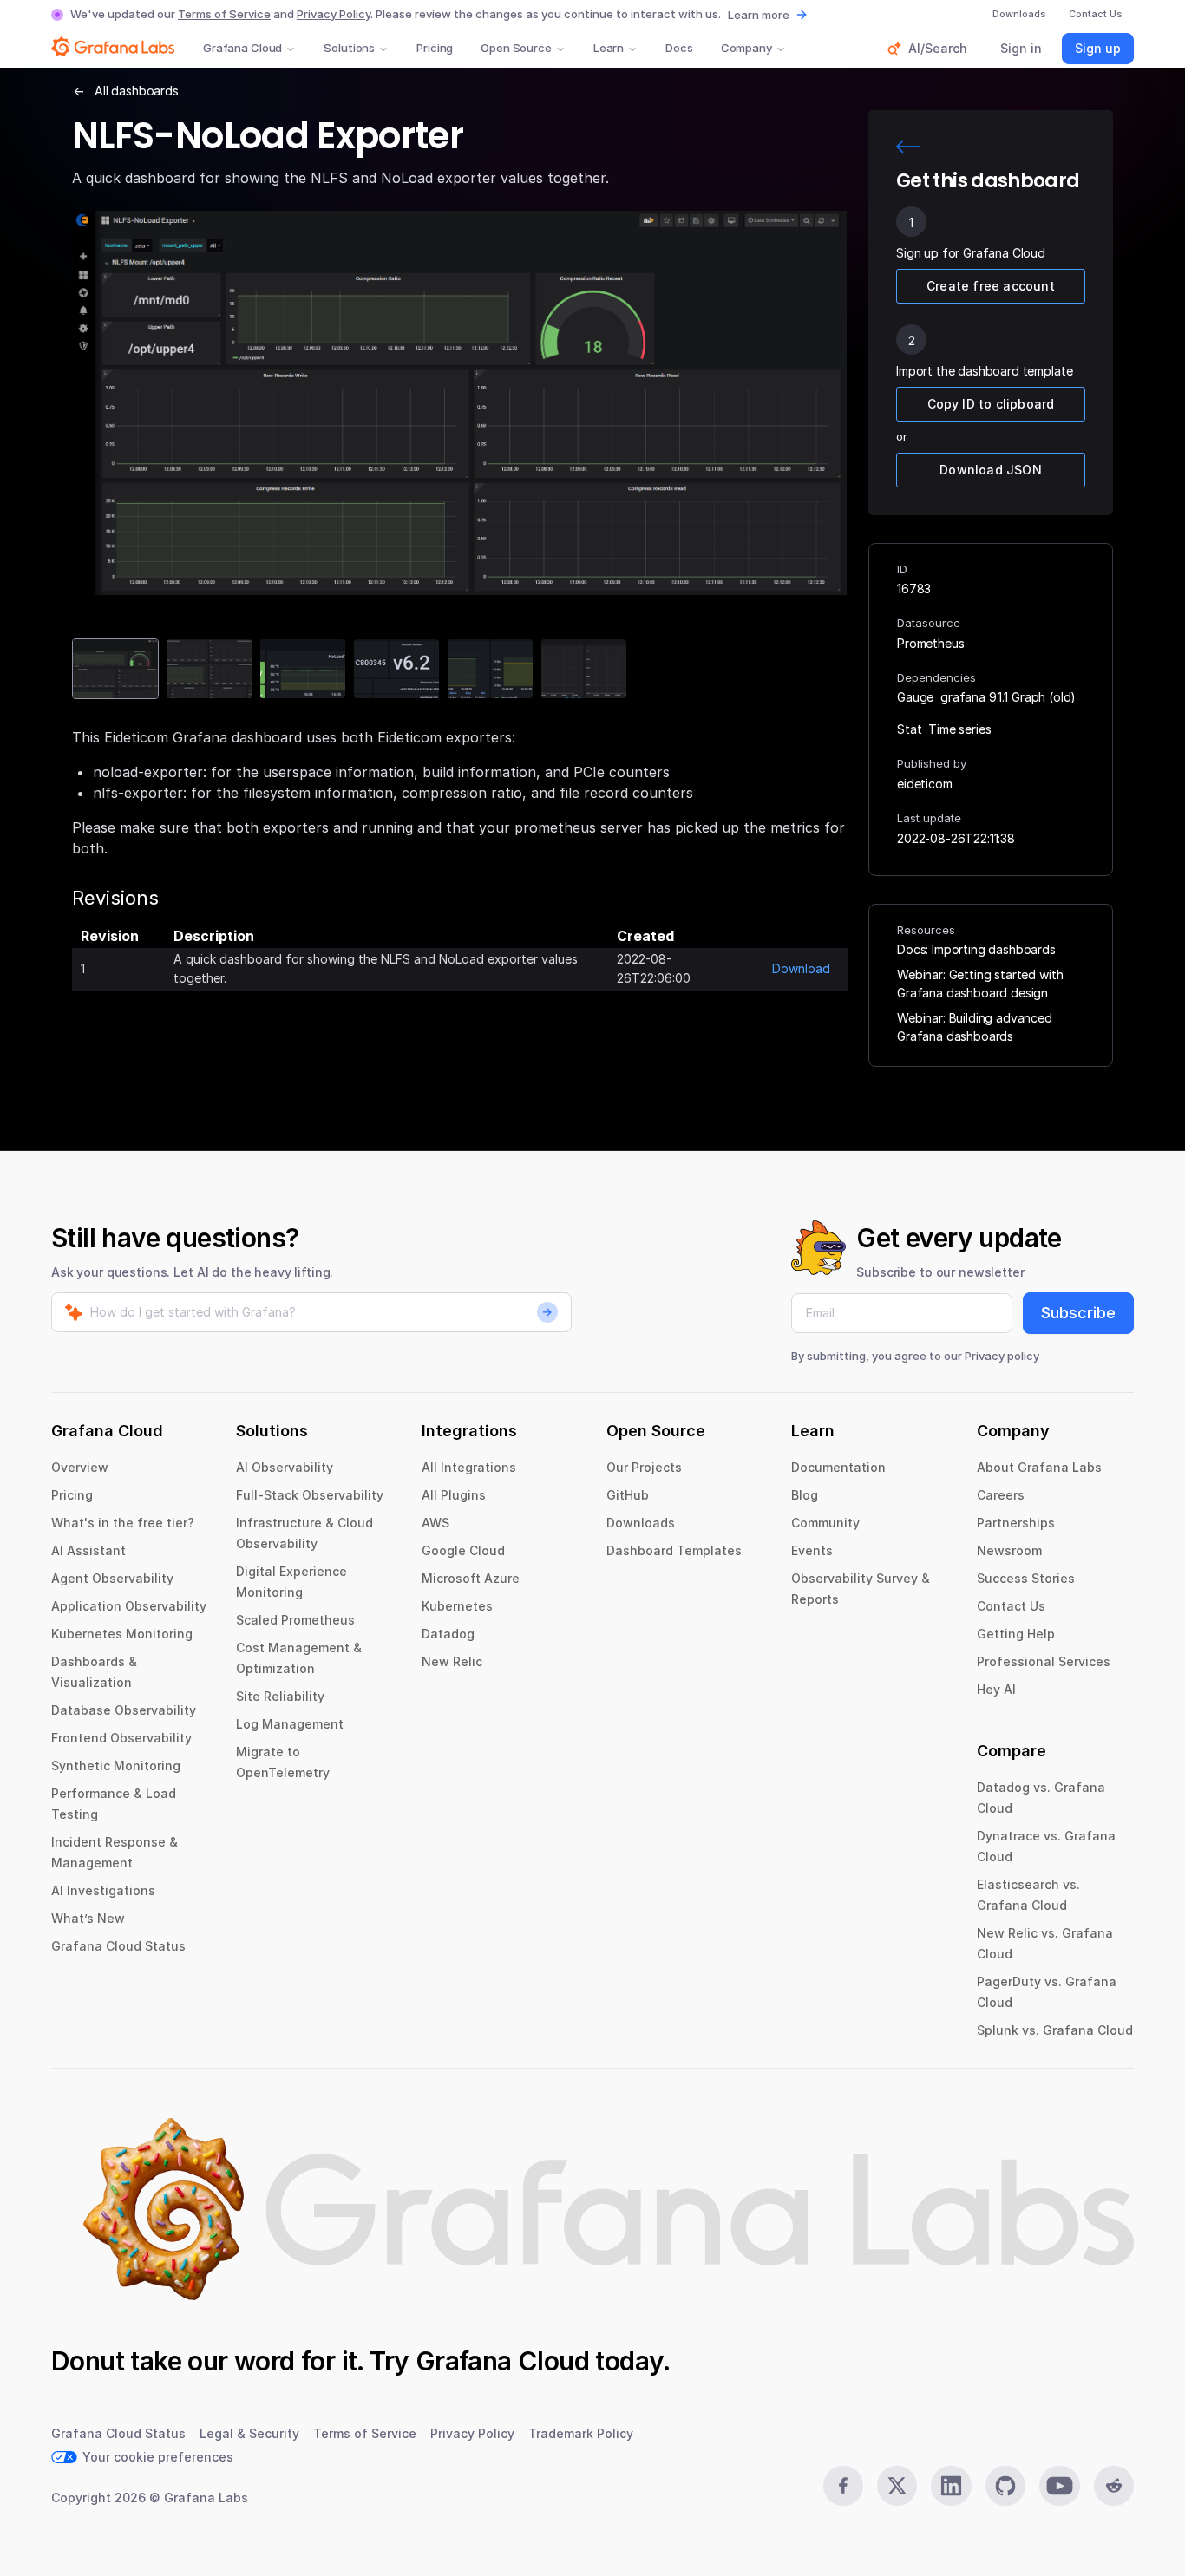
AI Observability (285, 1467)
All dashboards (137, 91)
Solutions (349, 48)
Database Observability (124, 1710)
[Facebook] (843, 2486)
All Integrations (469, 1467)
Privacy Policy (334, 14)
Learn (609, 48)
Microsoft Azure (471, 1578)
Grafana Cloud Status (118, 1946)
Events (812, 1550)
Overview (80, 1467)
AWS (435, 1523)
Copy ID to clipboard (991, 404)
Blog (805, 1495)
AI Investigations (103, 1890)
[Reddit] (1114, 2486)
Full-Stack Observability (310, 1495)
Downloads (641, 1523)
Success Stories (1026, 1578)
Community (825, 1523)
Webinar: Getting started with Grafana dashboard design (980, 984)
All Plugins (454, 1495)
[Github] (1005, 2486)
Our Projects (644, 1467)
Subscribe (1078, 1313)
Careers (1001, 1495)
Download (801, 968)
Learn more (759, 15)
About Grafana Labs (1039, 1467)
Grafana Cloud (242, 48)
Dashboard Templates (674, 1550)
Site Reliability (280, 1696)
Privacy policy (1002, 1356)
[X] (897, 2486)
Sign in (1021, 48)
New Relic (452, 1661)
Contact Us (1011, 1606)
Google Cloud (463, 1550)
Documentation (838, 1467)
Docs (679, 48)
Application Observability (129, 1606)
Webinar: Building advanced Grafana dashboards (975, 1027)
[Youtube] (1059, 2486)
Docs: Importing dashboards (976, 949)
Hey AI (996, 1689)
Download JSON (991, 470)
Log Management (290, 1724)
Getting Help (1016, 1634)
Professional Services (1044, 1661)
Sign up (1098, 48)
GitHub (628, 1495)
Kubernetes (457, 1606)
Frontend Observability (121, 1738)
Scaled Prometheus (295, 1620)
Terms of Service (224, 14)
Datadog (448, 1634)
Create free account (991, 286)
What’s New (88, 1918)
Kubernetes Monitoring (122, 1634)
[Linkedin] (951, 2486)
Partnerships (1016, 1523)
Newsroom (1009, 1550)
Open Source (516, 48)
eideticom (925, 784)
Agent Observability (112, 1578)
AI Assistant (88, 1550)
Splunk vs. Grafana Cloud (1055, 2030)
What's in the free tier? (123, 1523)
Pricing (435, 48)
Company (746, 48)
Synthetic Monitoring (116, 1765)
